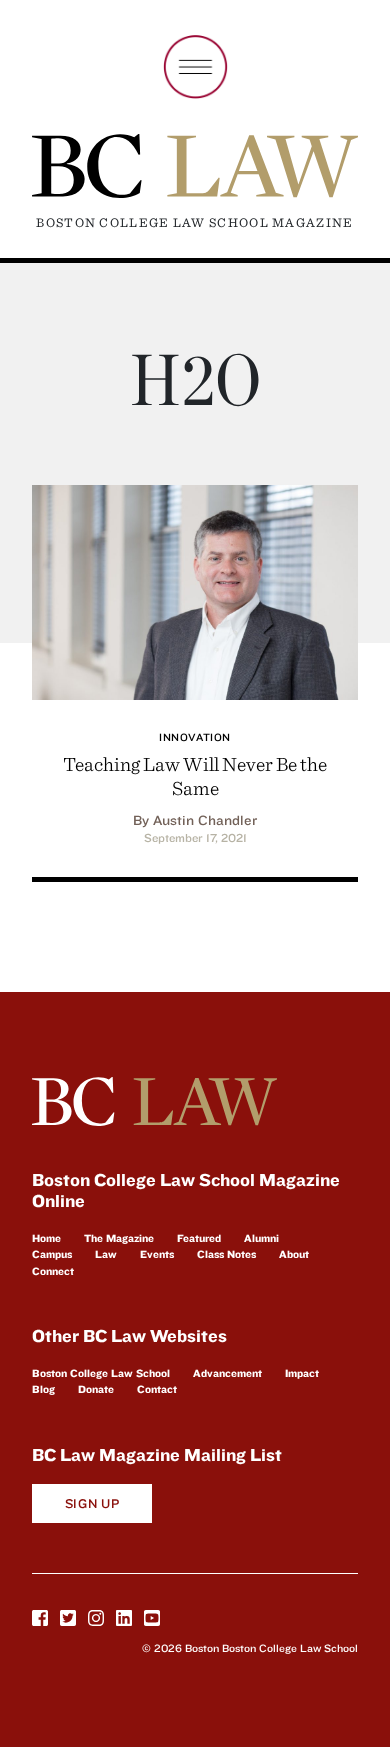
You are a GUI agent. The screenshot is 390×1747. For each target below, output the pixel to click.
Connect (53, 1271)
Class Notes (226, 1254)
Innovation (195, 737)
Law (106, 1254)
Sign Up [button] (92, 1503)
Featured (199, 1238)
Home (46, 1238)
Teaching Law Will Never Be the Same (195, 775)
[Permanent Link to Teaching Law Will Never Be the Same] (195, 589)
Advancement (227, 1373)
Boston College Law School (101, 1373)
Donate (96, 1389)
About (294, 1254)
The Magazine (119, 1238)
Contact (157, 1389)
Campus (52, 1254)
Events (157, 1254)
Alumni (261, 1238)
